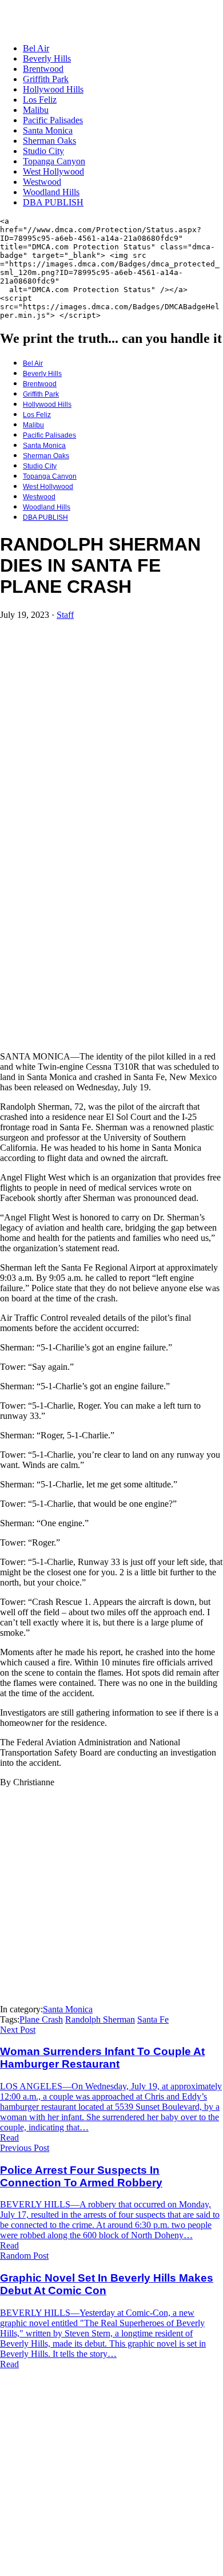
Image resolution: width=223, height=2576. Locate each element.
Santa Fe (153, 2019)
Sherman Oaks (49, 141)
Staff (65, 615)
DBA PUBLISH (53, 202)
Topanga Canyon (54, 161)
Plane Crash (41, 2019)
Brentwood (43, 69)
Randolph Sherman (100, 2019)
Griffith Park (46, 79)
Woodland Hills (51, 192)
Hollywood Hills (53, 89)
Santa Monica (48, 130)
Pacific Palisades (53, 120)
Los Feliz (40, 100)
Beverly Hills (47, 58)
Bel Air (36, 48)
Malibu (36, 110)
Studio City (43, 151)
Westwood (42, 182)
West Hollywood (53, 171)
